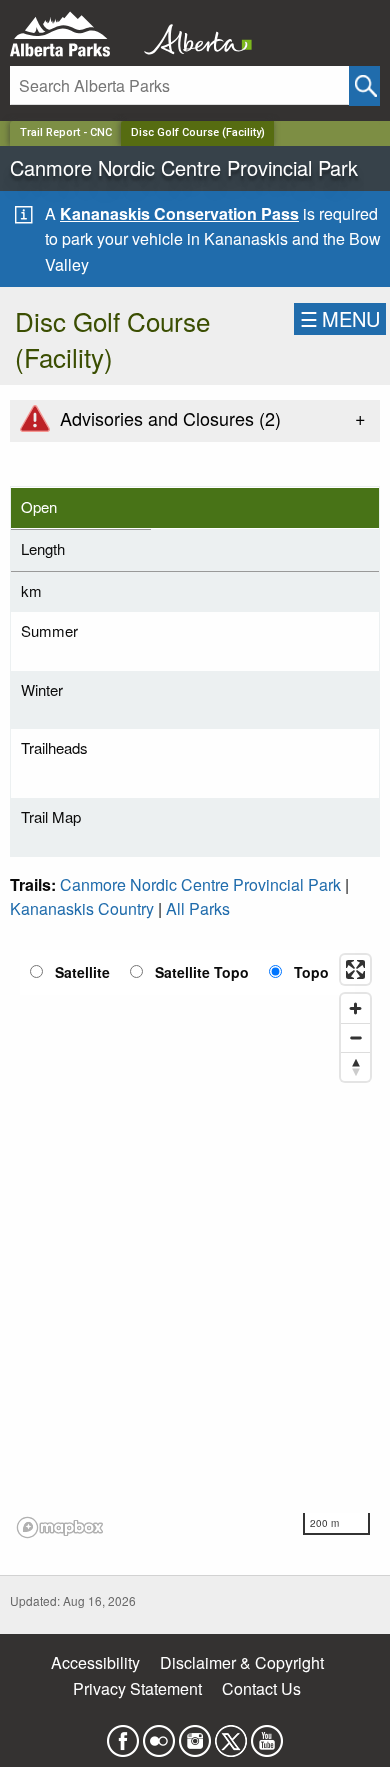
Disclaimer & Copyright (242, 1662)
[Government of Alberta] (192, 34)
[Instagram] (195, 1734)
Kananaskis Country (82, 908)
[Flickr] (159, 1734)
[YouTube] (267, 1734)
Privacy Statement (137, 1688)
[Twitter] (231, 1734)
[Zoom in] (355, 1008)
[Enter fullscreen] (355, 969)
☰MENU (340, 318)
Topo (311, 972)
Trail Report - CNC (66, 132)
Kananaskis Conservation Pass (179, 213)
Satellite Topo (202, 972)
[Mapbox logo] (60, 1527)
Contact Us (261, 1688)
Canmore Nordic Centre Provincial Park (200, 884)
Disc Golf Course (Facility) (198, 132)
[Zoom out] (355, 1037)
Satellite (82, 972)
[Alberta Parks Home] (72, 34)
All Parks (198, 908)
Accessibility (95, 1662)
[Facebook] (123, 1734)
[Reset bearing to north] (355, 1066)
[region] (195, 1245)
